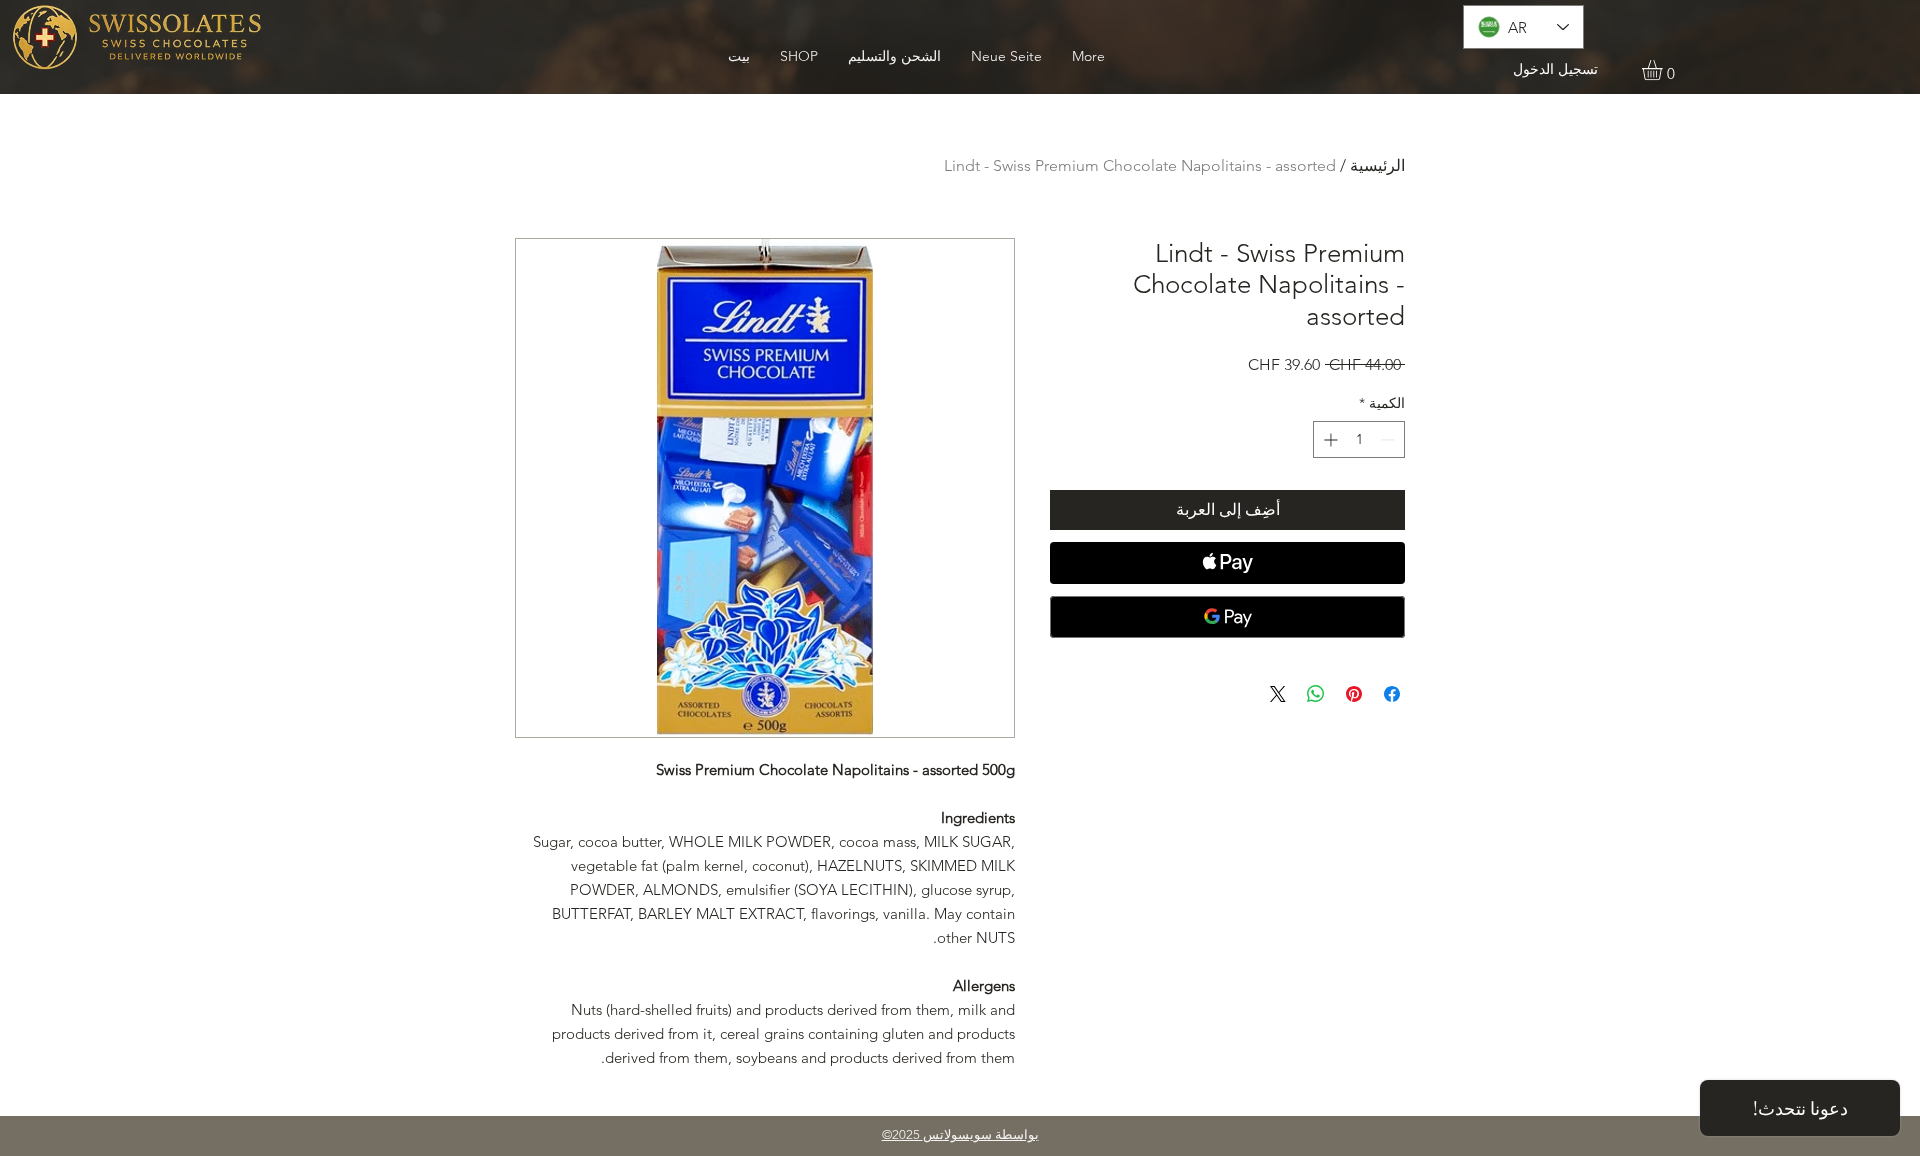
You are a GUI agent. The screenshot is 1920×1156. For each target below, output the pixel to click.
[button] (1664, 70)
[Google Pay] (1227, 617)
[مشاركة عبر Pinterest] (1354, 694)
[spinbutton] (1359, 439)
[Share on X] (1278, 694)
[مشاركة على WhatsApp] (1316, 694)
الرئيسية (1377, 165)
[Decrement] (1389, 439)
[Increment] (1328, 439)
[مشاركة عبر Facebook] (1392, 694)
